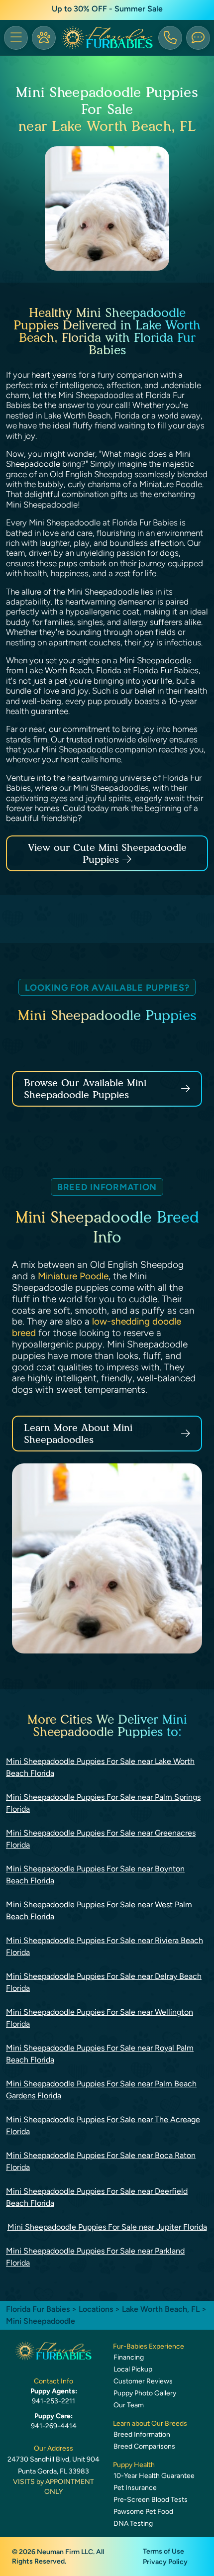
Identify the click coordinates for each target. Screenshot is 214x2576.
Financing (129, 2357)
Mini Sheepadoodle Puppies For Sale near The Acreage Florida (103, 2125)
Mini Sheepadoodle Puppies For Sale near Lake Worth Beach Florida (100, 1767)
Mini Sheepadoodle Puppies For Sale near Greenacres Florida (101, 1839)
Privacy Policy (165, 2562)
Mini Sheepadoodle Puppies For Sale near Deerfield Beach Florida (97, 2197)
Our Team (129, 2405)
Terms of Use (163, 2551)
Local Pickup (133, 2369)
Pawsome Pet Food (143, 2512)
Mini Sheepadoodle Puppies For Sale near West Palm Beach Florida (99, 1910)
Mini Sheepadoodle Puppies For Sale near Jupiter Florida (107, 2227)
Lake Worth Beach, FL (162, 2309)
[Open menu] (16, 38)
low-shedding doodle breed (97, 1327)
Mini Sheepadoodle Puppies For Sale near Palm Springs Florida (103, 1803)
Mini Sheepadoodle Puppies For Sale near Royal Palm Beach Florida (100, 2054)
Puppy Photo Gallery (145, 2393)
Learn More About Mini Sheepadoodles (78, 1434)
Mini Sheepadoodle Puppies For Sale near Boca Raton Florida (101, 2161)
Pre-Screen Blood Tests (151, 2500)
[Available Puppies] (44, 38)
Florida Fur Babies (38, 2309)
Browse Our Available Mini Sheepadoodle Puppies (85, 1089)
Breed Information (142, 2434)
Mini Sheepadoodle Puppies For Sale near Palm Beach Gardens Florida (101, 2090)
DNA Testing (133, 2524)
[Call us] (170, 38)
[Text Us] (198, 38)
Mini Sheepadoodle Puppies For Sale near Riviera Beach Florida (105, 1946)
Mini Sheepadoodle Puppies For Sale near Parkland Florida (95, 2257)
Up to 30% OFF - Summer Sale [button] (107, 9)
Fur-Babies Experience (149, 2346)
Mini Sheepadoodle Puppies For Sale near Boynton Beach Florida (95, 1875)
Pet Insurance (135, 2488)
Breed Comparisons (144, 2446)
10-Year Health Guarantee (154, 2476)
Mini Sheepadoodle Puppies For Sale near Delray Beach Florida (104, 1982)
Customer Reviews (143, 2381)
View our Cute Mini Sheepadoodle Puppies (107, 853)
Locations (96, 2309)
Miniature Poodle (73, 1276)
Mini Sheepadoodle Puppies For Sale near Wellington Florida (100, 2018)
